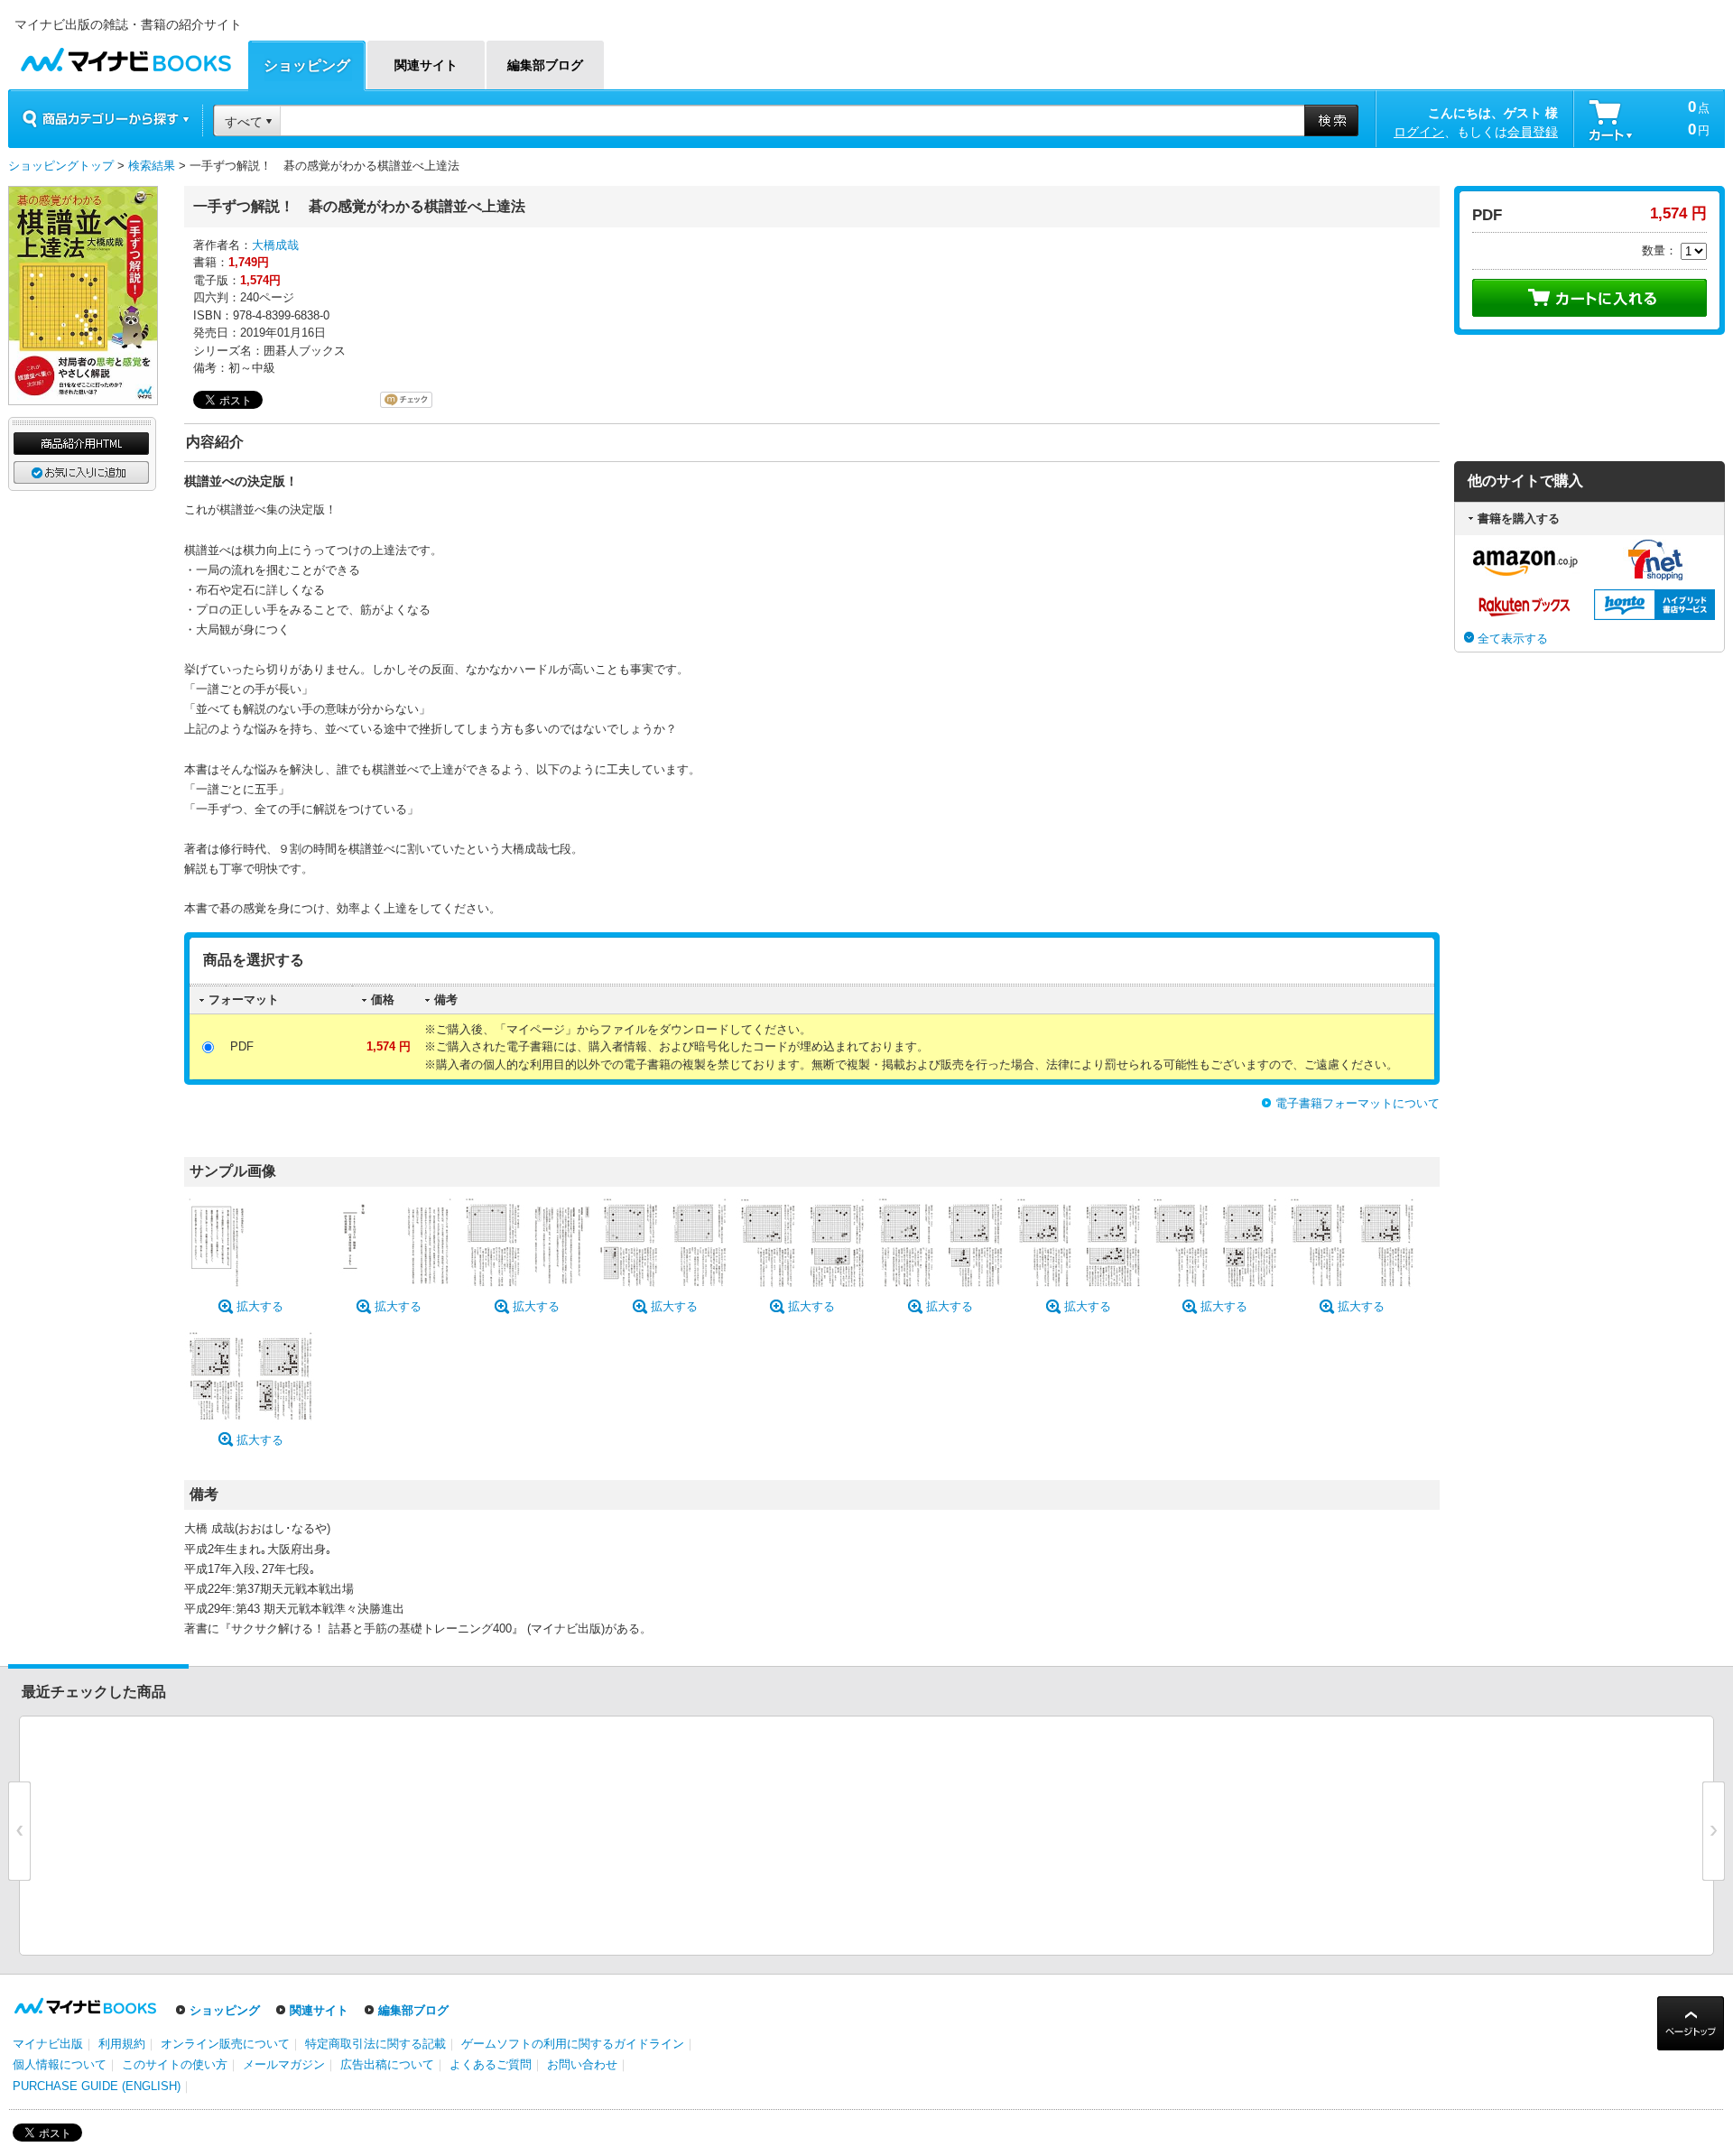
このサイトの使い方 (175, 2064)
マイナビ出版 (48, 2044)
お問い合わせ (582, 2064)
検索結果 (152, 166)
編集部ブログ (413, 2010)
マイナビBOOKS (125, 56)
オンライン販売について (225, 2044)
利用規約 (122, 2044)
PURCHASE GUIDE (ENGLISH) (97, 2086)
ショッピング (225, 2010)
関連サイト (319, 2010)
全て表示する (1513, 638)
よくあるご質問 (491, 2064)
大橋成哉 (275, 245)
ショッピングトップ (61, 166)
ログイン (1419, 132)
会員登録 (1533, 132)
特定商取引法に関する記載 (375, 2044)
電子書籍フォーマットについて (1358, 1103)
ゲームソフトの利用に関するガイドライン (573, 2044)
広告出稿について (387, 2064)
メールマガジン (284, 2064)
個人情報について (60, 2064)
